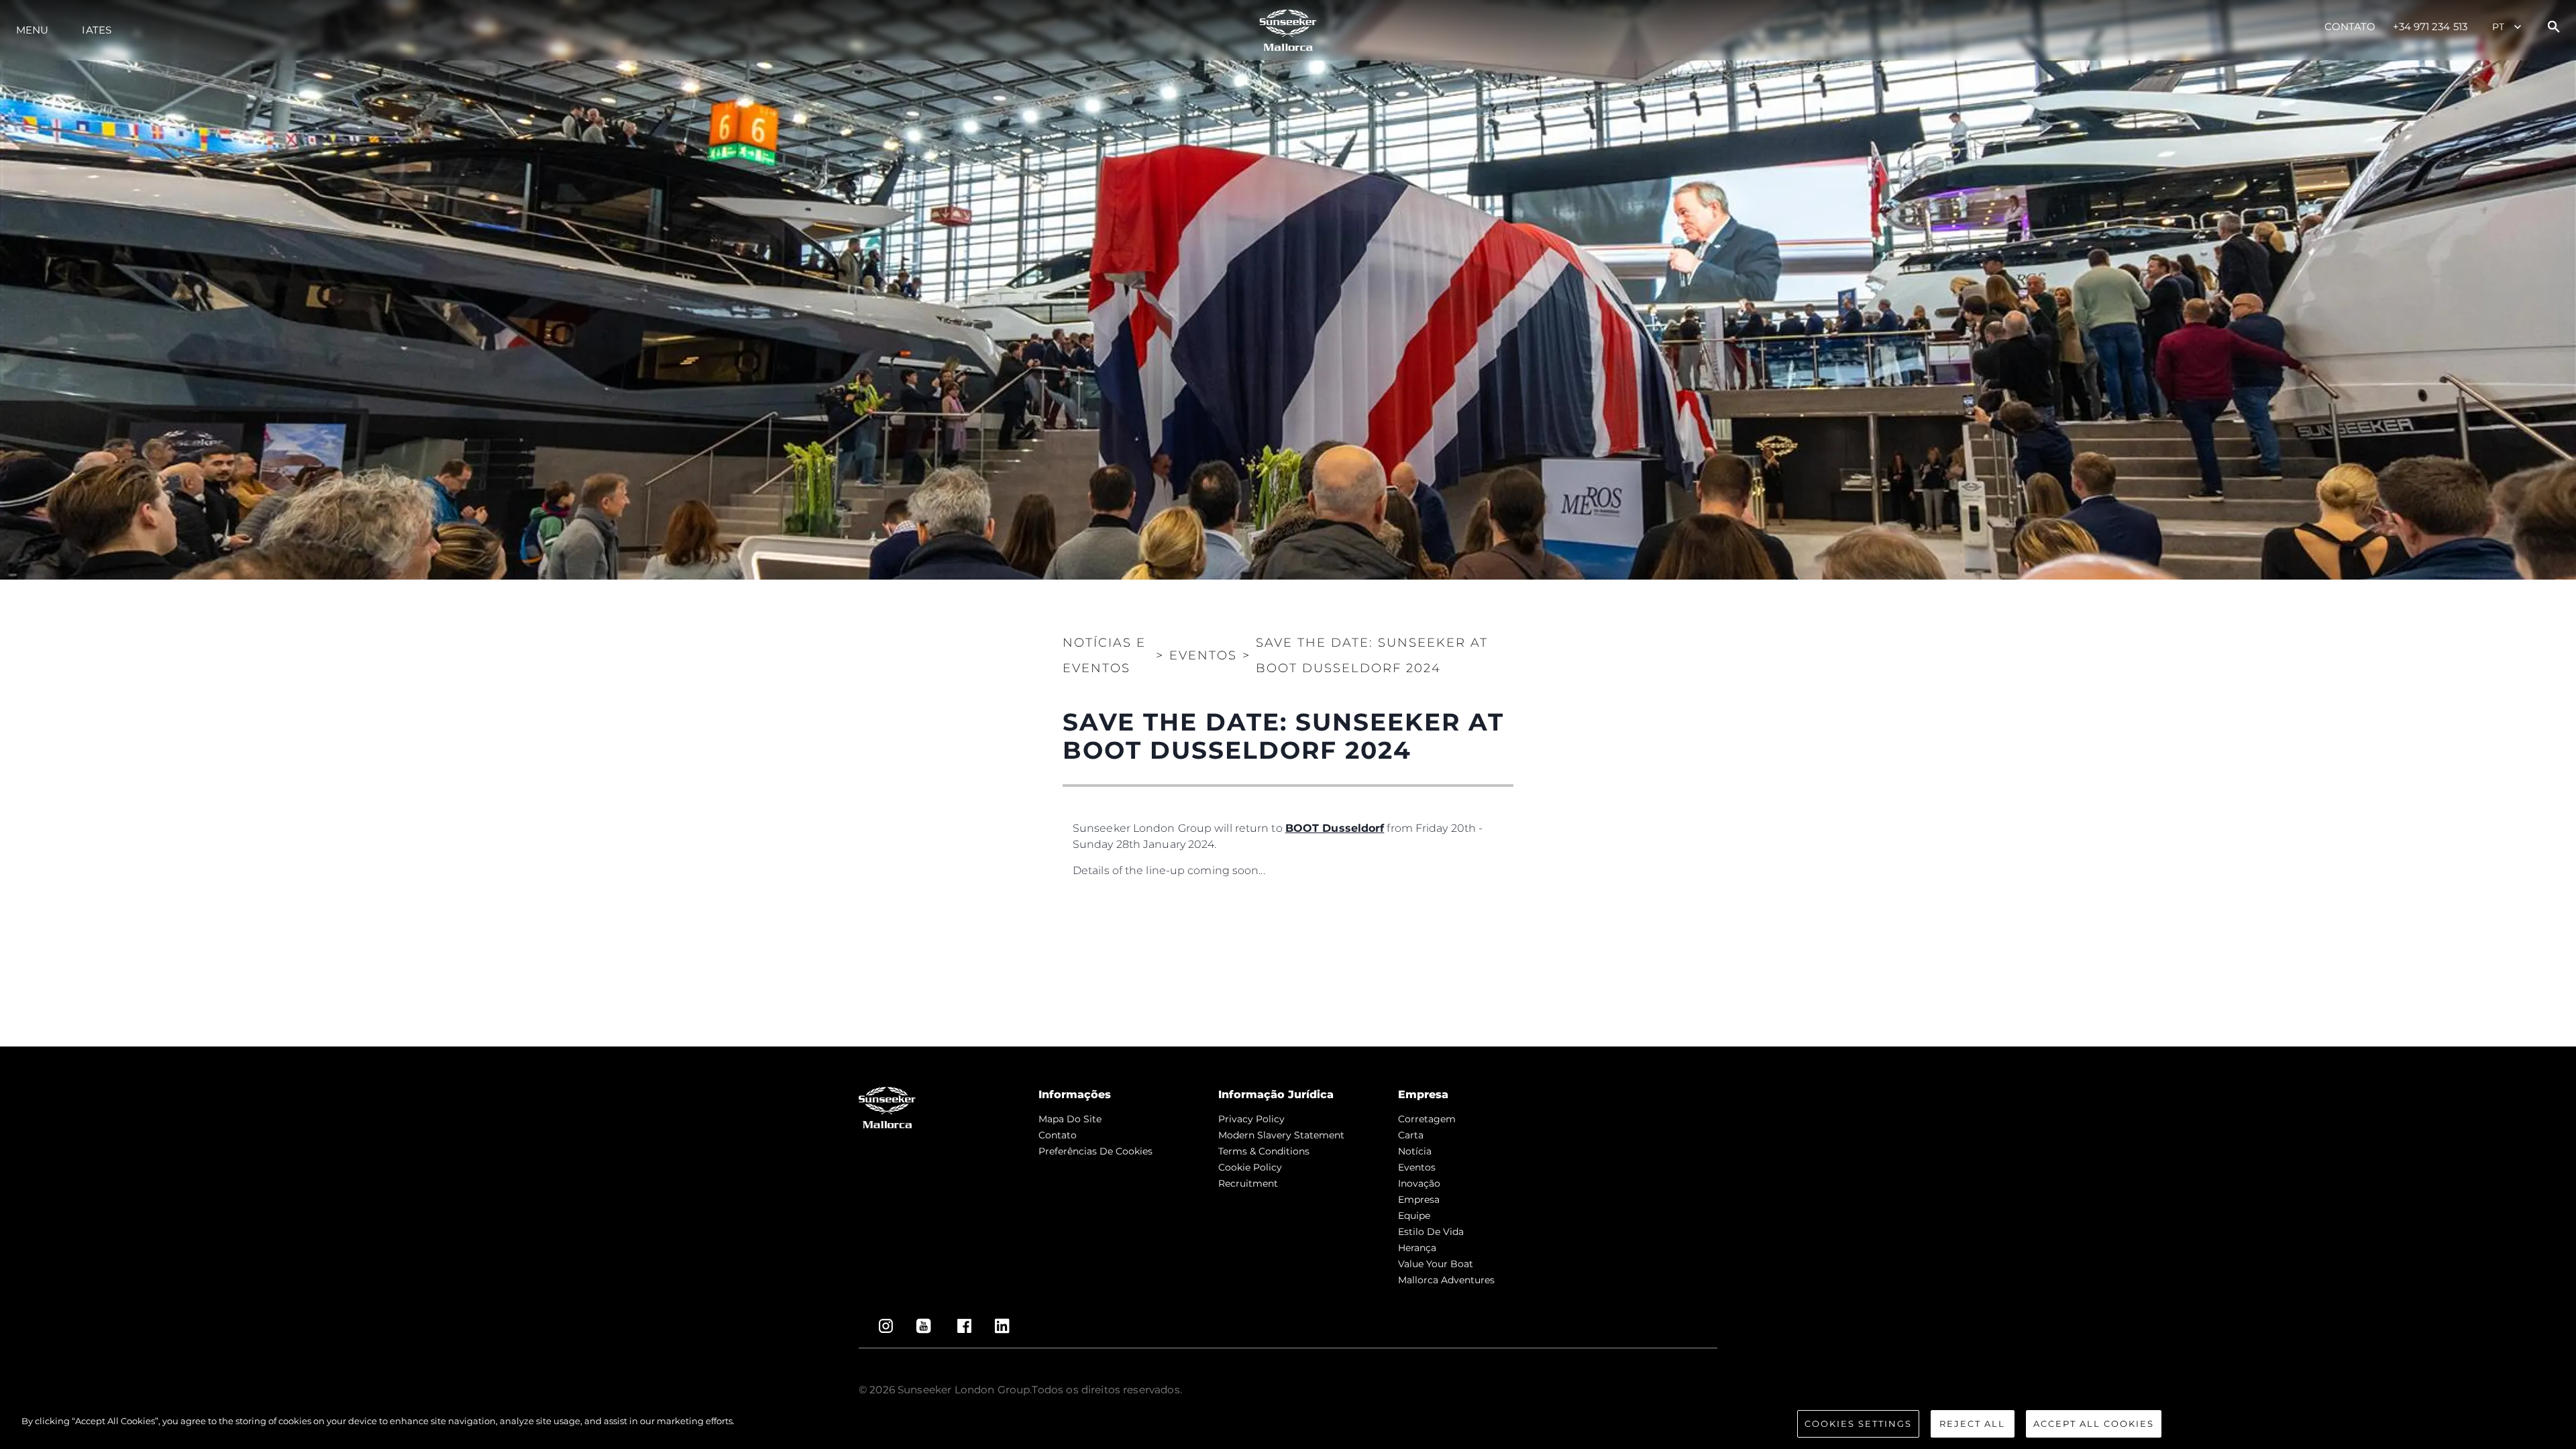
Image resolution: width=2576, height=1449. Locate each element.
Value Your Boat (1436, 1264)
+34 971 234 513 (2430, 26)
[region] (1288, 1425)
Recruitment (1248, 1183)
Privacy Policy (1251, 1119)
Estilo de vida (1431, 1232)
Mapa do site (1070, 1119)
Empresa (1419, 1199)
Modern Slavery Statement (1281, 1135)
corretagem (1427, 1119)
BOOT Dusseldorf (1335, 828)
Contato (2350, 26)
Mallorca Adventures (1446, 1280)
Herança (1417, 1248)
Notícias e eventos (1104, 655)
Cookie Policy (1250, 1167)
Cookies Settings (1858, 1424)
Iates (97, 30)
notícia (1415, 1151)
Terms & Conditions (1264, 1151)
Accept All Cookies (2094, 1424)
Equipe (1414, 1216)
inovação (1419, 1183)
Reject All (1972, 1424)
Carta (1411, 1135)
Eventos (1417, 1167)
